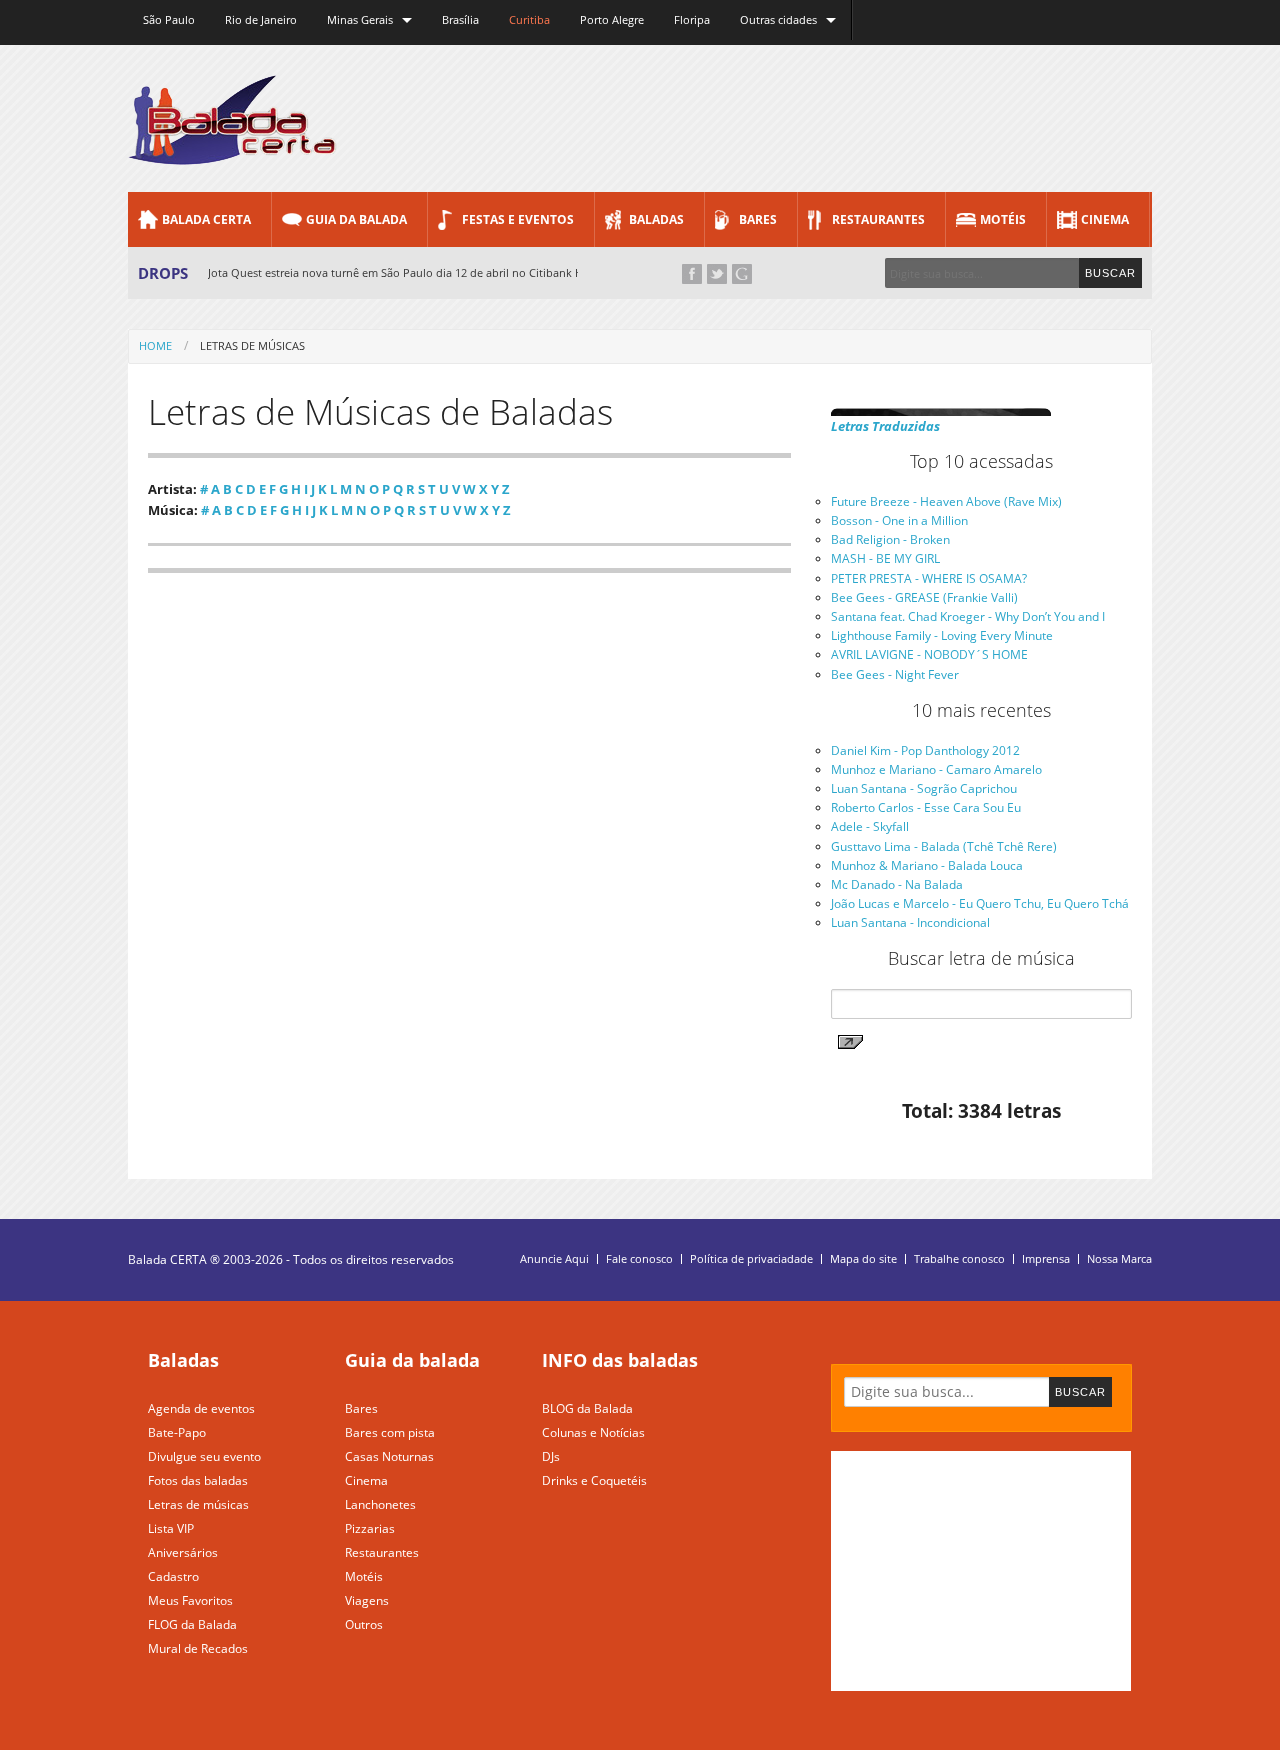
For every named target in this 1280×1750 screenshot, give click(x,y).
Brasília (460, 19)
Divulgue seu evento (204, 1456)
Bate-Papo (177, 1432)
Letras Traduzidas (885, 426)
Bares (758, 219)
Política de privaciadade (751, 1259)
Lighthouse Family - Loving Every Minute (942, 635)
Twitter (717, 274)
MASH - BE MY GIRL (885, 558)
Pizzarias (370, 1528)
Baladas (656, 219)
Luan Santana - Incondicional (910, 922)
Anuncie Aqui (554, 1259)
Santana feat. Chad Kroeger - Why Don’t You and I (968, 616)
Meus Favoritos (190, 1600)
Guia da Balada (356, 219)
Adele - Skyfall (870, 826)
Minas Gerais (360, 19)
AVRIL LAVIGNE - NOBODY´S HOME (929, 654)
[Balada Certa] (232, 148)
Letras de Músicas (252, 345)
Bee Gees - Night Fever (895, 674)
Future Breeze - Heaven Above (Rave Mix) (946, 501)
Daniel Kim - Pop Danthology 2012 (925, 750)
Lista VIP (171, 1528)
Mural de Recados (198, 1648)
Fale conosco (639, 1259)
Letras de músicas (198, 1504)
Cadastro (173, 1576)
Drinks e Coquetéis (594, 1480)
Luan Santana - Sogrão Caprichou (924, 788)
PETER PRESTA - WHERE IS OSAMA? (929, 578)
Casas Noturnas (389, 1456)
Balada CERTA (206, 219)
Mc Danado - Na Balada (897, 884)
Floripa (692, 19)
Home (155, 345)
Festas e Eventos (518, 219)
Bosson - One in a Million (899, 520)
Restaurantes (878, 219)
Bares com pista (390, 1432)
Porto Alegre (612, 19)
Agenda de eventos (201, 1408)
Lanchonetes (380, 1504)
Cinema (1105, 219)
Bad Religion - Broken (890, 539)
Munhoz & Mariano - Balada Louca (927, 865)
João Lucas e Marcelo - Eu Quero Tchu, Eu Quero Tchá (980, 903)
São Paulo (169, 19)
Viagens (367, 1600)
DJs (551, 1456)
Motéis (1003, 219)
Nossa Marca (1119, 1259)
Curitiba (529, 19)
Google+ (742, 274)
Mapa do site (863, 1259)
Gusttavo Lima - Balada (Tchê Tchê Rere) (944, 846)
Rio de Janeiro (261, 19)
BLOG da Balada (587, 1408)
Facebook (692, 274)
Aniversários (183, 1552)
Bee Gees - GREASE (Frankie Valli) (924, 597)
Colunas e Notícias (593, 1432)
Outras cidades (778, 19)
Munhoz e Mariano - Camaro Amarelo (936, 769)
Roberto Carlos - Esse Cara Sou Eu (926, 807)
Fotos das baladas (198, 1480)
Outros (364, 1624)
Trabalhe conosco (959, 1259)
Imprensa (1046, 1259)
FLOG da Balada (192, 1624)
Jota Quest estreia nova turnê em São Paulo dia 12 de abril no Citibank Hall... (406, 272)
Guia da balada (412, 1360)
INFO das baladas (620, 1360)
